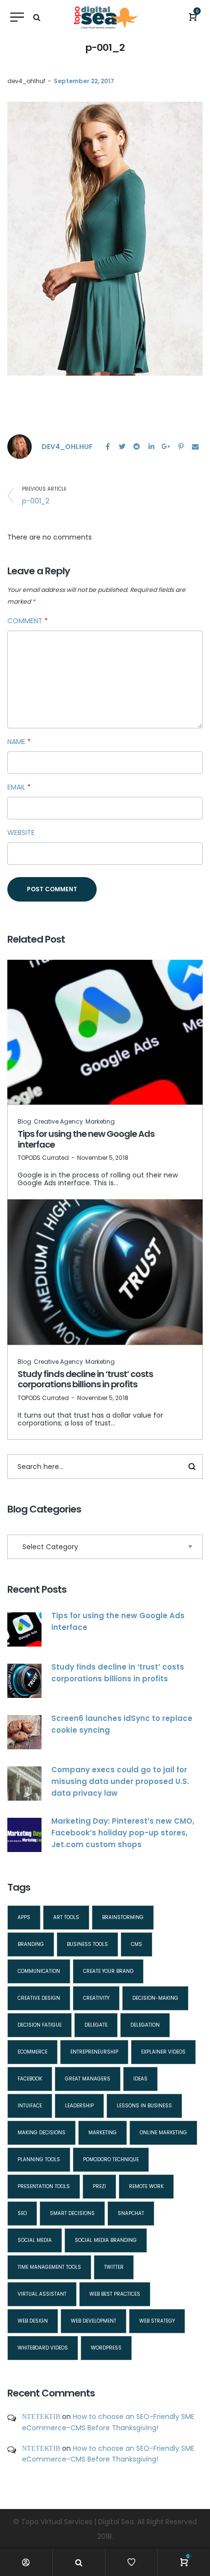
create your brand (108, 1971)
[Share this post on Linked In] (151, 447)
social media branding (106, 2240)
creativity (96, 1998)
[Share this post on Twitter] (122, 447)
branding (31, 1944)
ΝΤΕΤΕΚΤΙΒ (41, 2417)
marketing (103, 2133)
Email (19, 787)
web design (33, 2321)
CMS (136, 1944)
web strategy (157, 2321)
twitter (114, 2267)
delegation (145, 2025)
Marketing (100, 1121)
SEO (22, 2213)
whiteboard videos (43, 2348)
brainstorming (123, 1917)
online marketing (163, 2133)
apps (24, 1917)
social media (35, 2240)
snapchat (131, 2213)
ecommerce (32, 2052)
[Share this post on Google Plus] (166, 447)
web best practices (115, 2294)
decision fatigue (40, 2025)
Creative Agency (58, 1121)
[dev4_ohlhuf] (20, 446)
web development (94, 2321)
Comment (28, 621)
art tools (66, 1917)
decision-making (155, 1998)
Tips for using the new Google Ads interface (86, 1139)
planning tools (39, 2159)
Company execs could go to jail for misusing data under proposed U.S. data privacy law (120, 1781)
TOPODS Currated (43, 1158)
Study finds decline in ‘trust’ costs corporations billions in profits (85, 1379)
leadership (79, 2106)
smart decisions (72, 2213)
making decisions (42, 2133)
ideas (140, 2079)
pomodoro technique (111, 2159)
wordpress (106, 2348)
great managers (88, 2079)
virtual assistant (42, 2294)
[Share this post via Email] (195, 447)
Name (19, 742)
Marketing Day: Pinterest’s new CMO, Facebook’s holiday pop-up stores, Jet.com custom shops (123, 1833)
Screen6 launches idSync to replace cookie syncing (122, 1724)
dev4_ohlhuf (26, 81)
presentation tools (44, 2186)
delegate (96, 2025)
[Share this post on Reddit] (137, 447)
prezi (99, 2186)
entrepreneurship (94, 2052)
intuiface (30, 2106)
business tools (87, 1944)
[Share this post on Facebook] (107, 447)
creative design (39, 1998)
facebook (30, 2079)
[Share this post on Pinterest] (181, 447)
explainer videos (163, 2052)
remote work (146, 2186)
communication (39, 1971)
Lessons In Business (144, 2106)
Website (21, 833)
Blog (24, 1121)
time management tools (49, 2267)
